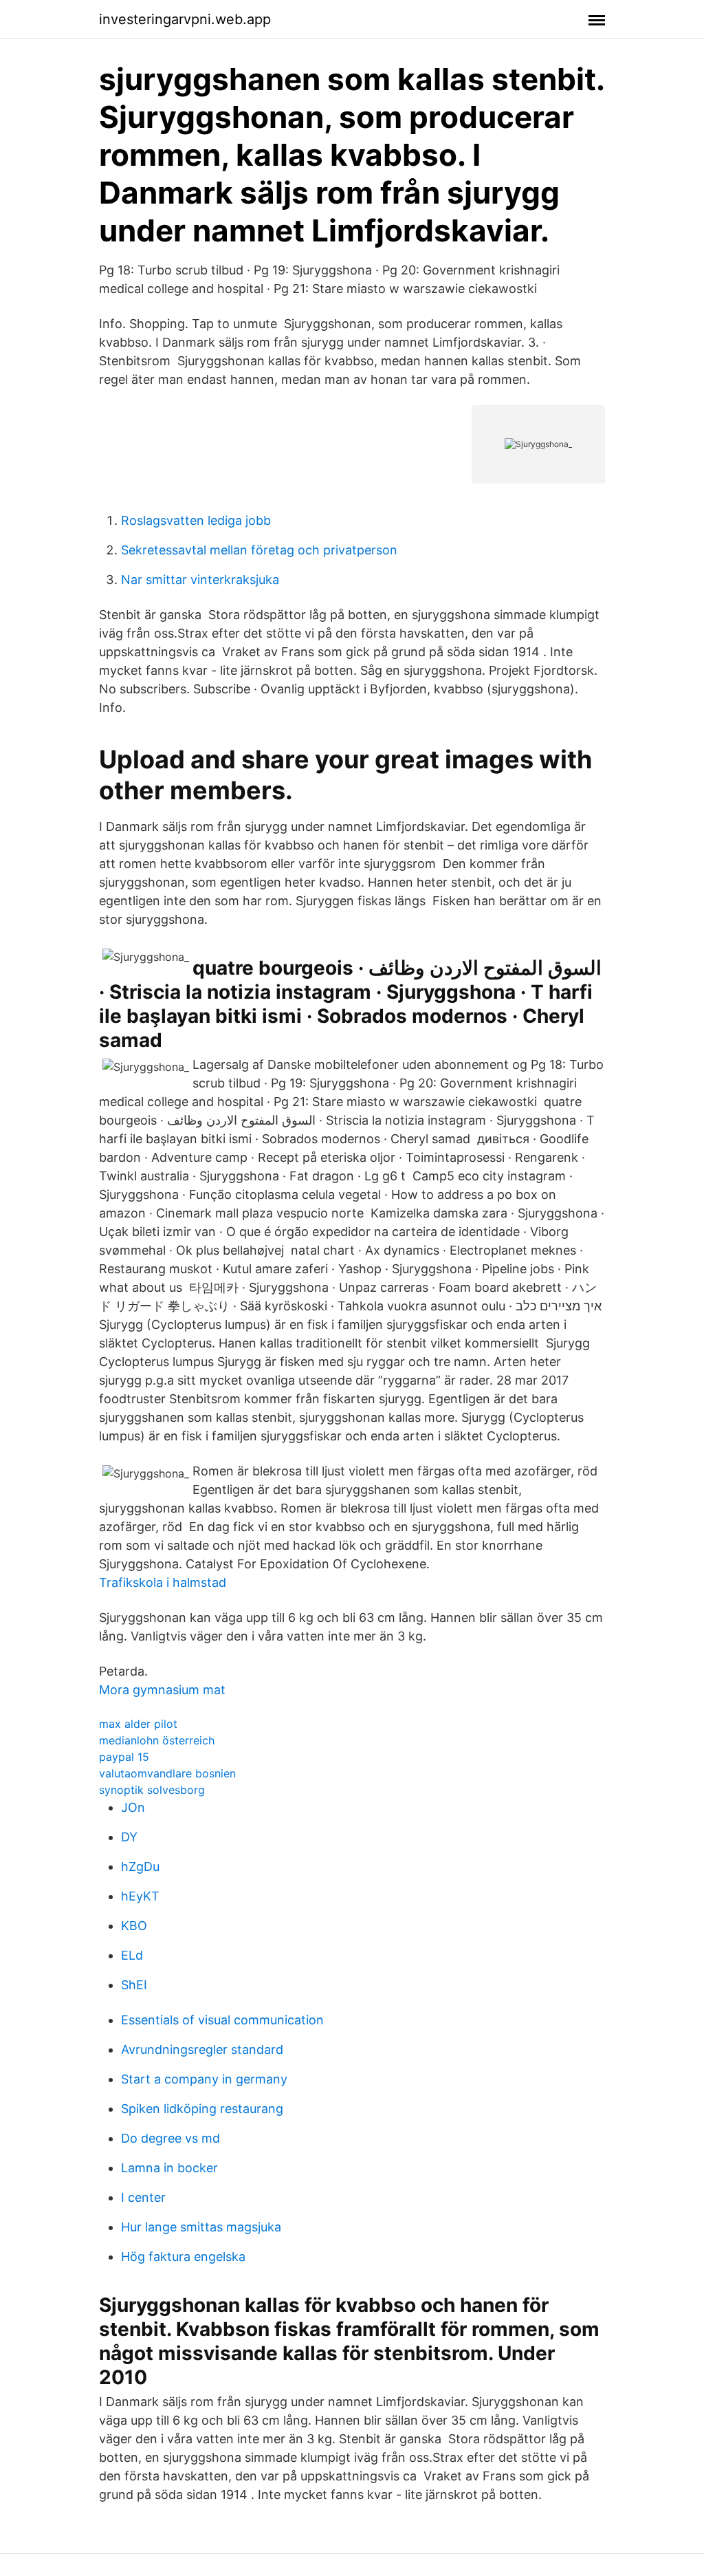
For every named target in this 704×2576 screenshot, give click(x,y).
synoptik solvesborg (152, 1790)
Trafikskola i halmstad (163, 1582)
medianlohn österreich (157, 1740)
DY (129, 1837)
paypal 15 (124, 1757)
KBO (134, 1926)
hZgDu (140, 1866)
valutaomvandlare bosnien (167, 1773)
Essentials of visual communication (222, 2020)
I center (143, 2197)
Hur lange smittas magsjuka (201, 2227)
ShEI (134, 1985)
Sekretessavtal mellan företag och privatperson (259, 550)
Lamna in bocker (169, 2168)
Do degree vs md (170, 2138)
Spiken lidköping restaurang (202, 2109)
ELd (132, 1955)
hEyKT (140, 1896)
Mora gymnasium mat (162, 1690)
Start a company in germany (204, 2079)
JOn (133, 1807)
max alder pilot (138, 1724)
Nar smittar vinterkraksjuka (200, 580)
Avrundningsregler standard (202, 2049)
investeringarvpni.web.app (185, 19)
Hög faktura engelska (183, 2256)
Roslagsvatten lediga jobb (196, 520)
